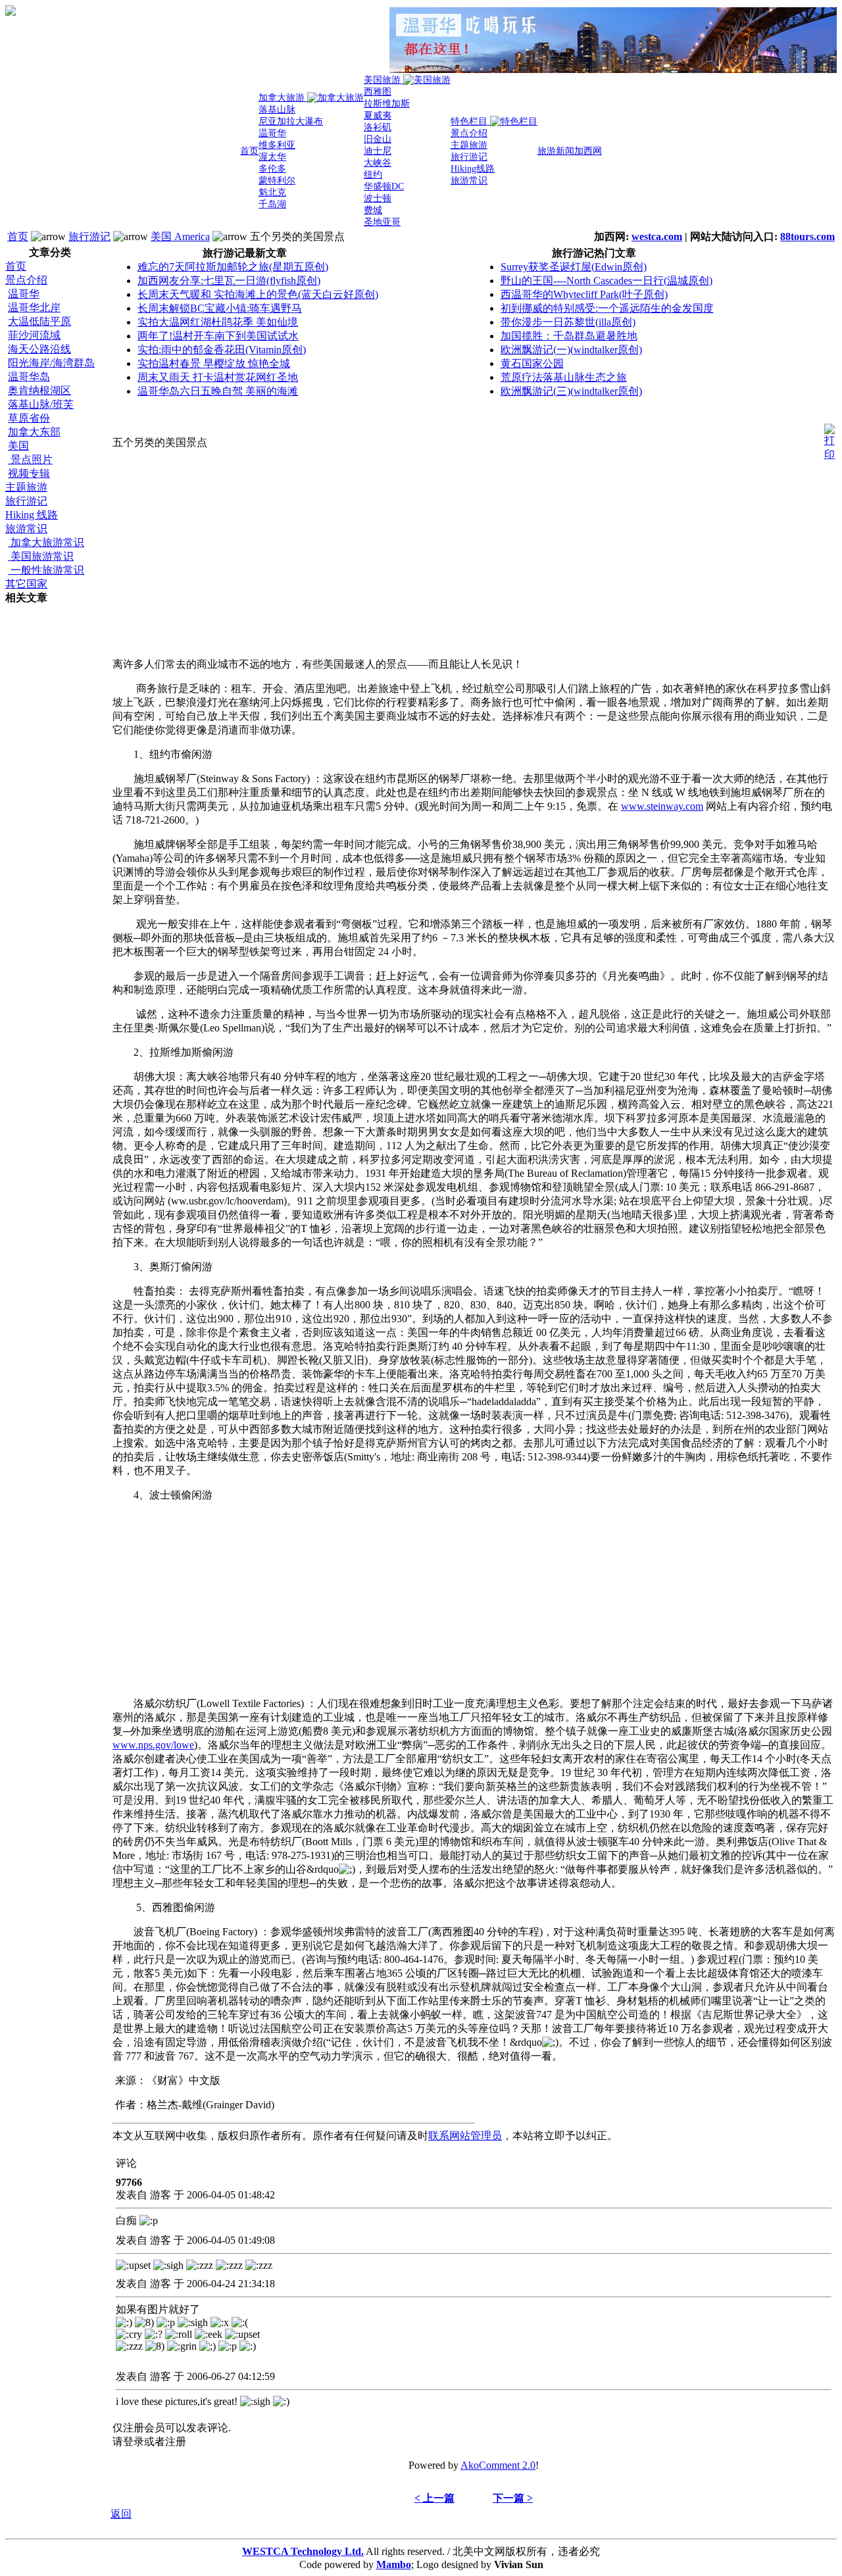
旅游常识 (26, 529)
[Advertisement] (58, 803)
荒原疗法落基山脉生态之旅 (564, 377)
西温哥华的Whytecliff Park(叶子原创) (584, 294)
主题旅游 (26, 487)
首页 (18, 236)
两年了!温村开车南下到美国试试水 (218, 336)
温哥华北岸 (34, 308)
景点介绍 (26, 280)
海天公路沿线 (39, 349)
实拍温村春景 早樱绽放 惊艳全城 (214, 363)
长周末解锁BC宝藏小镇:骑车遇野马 (220, 308)
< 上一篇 (434, 2498)
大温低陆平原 (39, 321)
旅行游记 (89, 236)
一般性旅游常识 (46, 570)
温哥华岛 (29, 377)
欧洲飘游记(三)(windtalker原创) (571, 391)
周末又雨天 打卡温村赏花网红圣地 (218, 377)
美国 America (180, 236)
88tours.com (807, 236)
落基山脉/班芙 (41, 404)
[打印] (830, 439)
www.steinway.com (662, 806)
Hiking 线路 (32, 515)
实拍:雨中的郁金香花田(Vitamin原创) (222, 350)
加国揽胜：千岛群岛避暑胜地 (569, 336)
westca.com (657, 236)
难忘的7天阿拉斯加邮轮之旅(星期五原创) (233, 267)
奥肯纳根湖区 (39, 390)
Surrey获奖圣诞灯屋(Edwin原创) (574, 267)
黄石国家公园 (532, 363)
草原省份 (29, 418)
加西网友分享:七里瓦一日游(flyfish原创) (229, 281)
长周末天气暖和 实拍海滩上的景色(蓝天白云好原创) (258, 294)
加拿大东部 (34, 432)
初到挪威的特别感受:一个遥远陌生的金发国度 (607, 308)
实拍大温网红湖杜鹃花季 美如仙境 (218, 322)
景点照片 (30, 459)
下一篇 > (513, 2498)
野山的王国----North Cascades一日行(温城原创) (607, 281)
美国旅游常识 (41, 556)
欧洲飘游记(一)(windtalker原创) (571, 350)
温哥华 (24, 294)
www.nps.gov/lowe (153, 1745)
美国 (18, 446)
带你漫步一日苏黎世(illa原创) (568, 322)
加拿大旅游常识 (46, 542)
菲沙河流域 (34, 335)
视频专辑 (29, 473)
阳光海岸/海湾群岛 (51, 363)
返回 (121, 2514)
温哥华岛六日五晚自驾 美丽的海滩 (218, 391)
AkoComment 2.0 (498, 2465)
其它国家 (26, 584)
